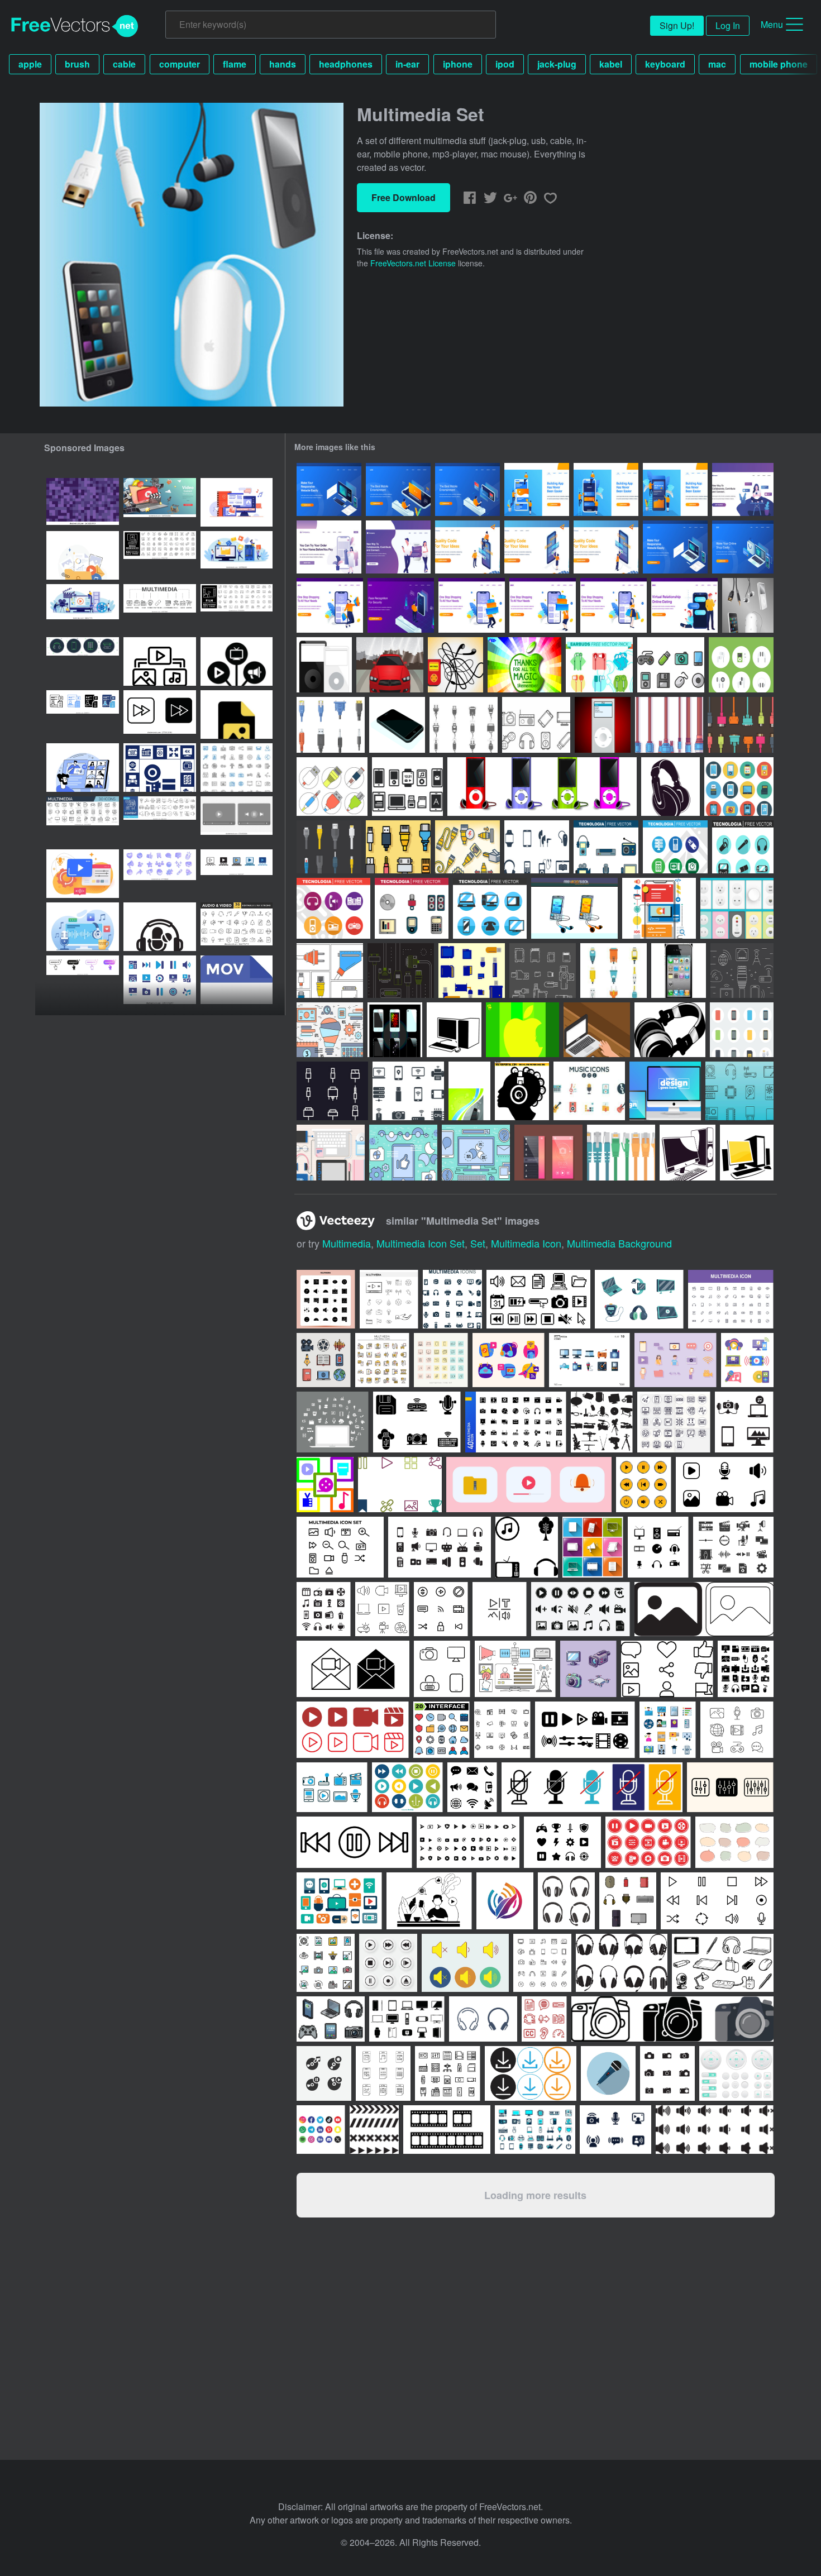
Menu (772, 24)
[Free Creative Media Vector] (330, 1030)
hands (283, 64)
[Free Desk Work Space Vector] (331, 1153)
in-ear (407, 64)
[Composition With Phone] (469, 1091)
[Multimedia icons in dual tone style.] (332, 1787)
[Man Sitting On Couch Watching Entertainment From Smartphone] (398, 489)
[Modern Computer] (747, 1153)
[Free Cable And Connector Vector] (331, 725)
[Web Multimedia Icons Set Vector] (441, 1360)
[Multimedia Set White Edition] (748, 605)
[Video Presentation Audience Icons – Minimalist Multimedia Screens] (237, 874)
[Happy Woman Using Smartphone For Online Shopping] (614, 605)
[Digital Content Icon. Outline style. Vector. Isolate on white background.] (160, 661)
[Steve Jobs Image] (522, 1030)
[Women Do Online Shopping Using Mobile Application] (329, 547)
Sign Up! (677, 25)
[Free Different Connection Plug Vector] (614, 971)
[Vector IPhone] (395, 1030)
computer (180, 64)
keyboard (665, 64)
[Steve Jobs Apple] (524, 665)
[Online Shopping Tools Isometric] (743, 547)
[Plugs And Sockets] (737, 908)
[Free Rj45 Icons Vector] (329, 847)
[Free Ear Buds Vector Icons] (741, 665)
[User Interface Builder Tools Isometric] (329, 489)
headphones (346, 64)
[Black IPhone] (397, 725)
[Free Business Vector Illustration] (476, 1153)
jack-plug (557, 64)
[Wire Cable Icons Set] (332, 1091)
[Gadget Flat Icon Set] (739, 787)
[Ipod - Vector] (603, 725)
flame (235, 64)
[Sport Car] (390, 665)
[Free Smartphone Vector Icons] (742, 1030)
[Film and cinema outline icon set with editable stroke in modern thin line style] (237, 608)
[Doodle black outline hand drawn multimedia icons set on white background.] (737, 1730)
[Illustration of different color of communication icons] (593, 1547)
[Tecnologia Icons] (408, 1091)
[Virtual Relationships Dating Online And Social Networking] (398, 547)
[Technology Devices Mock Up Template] (665, 1091)
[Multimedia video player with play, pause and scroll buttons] (237, 821)
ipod (505, 64)
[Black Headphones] (670, 787)
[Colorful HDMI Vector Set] (741, 725)
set (478, 1243)
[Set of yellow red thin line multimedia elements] (382, 1360)
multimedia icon (526, 1243)
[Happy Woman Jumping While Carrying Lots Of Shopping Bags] (330, 605)
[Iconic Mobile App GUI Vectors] (548, 1153)
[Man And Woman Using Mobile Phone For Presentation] (467, 547)
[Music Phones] (574, 908)
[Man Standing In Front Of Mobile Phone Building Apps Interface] (606, 547)
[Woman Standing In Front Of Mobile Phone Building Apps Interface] (537, 547)
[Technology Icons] (671, 665)
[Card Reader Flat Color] (472, 971)
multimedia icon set (421, 1243)
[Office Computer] (454, 1030)
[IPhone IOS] (679, 971)
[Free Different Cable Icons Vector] (464, 725)
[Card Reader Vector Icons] (543, 971)
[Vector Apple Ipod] (324, 665)
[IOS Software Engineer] (659, 908)
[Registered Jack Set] (621, 1153)
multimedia (347, 1243)
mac (717, 64)
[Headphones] (670, 1030)
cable (124, 64)
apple (30, 64)
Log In (728, 25)
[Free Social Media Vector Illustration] (403, 1153)
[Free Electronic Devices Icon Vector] (536, 725)
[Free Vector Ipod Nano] (542, 787)
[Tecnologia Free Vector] (606, 847)
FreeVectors (75, 26)
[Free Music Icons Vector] (589, 1091)
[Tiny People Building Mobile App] (537, 489)
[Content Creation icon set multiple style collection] (83, 715)
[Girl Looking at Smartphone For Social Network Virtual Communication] (743, 489)
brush (77, 64)
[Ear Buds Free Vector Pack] (599, 665)
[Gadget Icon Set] (407, 787)
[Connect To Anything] (669, 725)
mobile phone (779, 64)
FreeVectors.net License (413, 263)
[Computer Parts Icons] (739, 1091)
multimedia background (619, 1243)
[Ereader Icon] (537, 847)
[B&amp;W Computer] (688, 1153)
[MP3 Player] (455, 665)
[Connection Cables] (332, 787)
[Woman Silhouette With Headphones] (522, 1091)
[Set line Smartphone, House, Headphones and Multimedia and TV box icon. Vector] (83, 661)
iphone (458, 64)
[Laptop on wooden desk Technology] (597, 1030)
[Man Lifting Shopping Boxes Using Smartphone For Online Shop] (472, 605)
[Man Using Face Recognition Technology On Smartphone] (401, 605)
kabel (611, 64)
